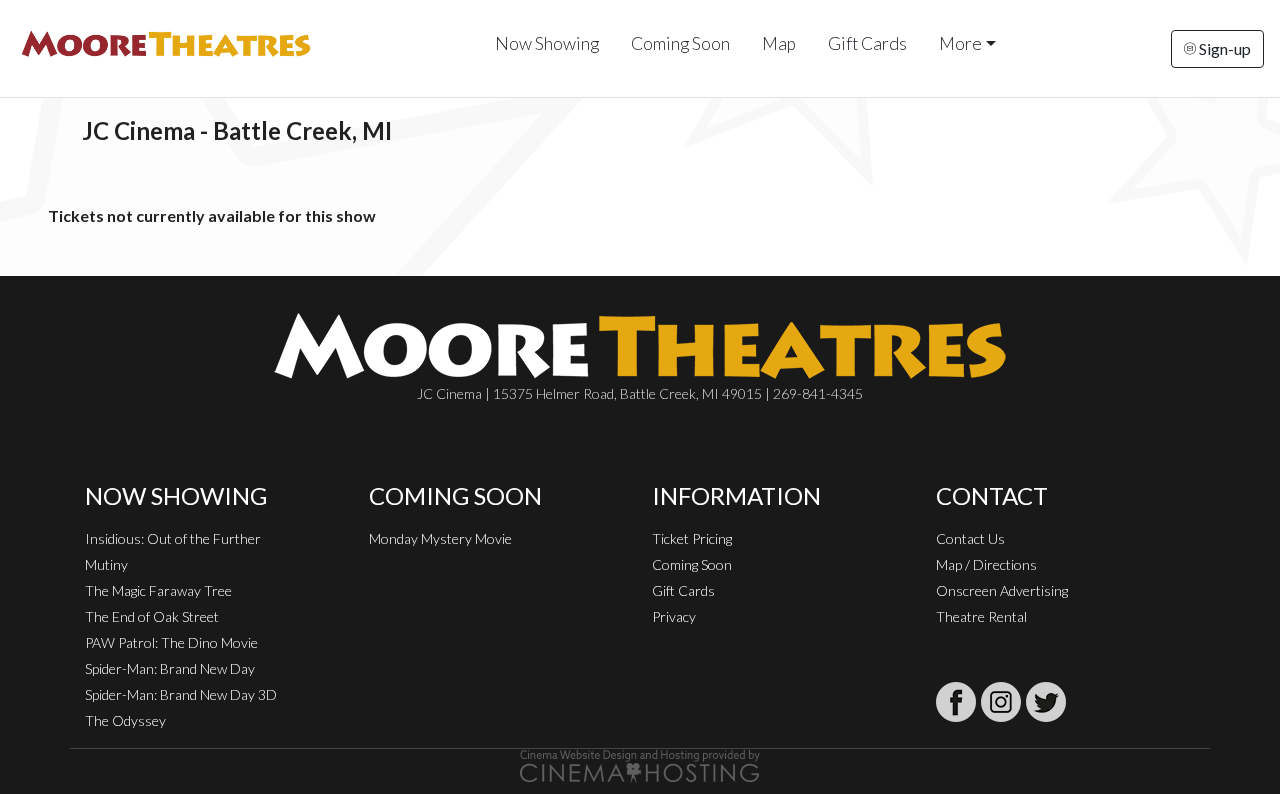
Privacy (674, 616)
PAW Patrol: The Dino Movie (171, 642)
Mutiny (106, 564)
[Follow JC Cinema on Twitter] (1046, 702)
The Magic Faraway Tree (158, 590)
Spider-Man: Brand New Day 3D (181, 694)
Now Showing (547, 43)
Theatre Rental (981, 616)
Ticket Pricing (692, 538)
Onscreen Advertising (1002, 590)
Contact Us (970, 538)
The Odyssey (125, 720)
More (960, 43)
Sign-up (1223, 48)
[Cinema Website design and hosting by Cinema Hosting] (640, 764)
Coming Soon (680, 43)
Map (779, 43)
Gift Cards (867, 43)
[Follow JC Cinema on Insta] (1001, 702)
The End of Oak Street (152, 616)
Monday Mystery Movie (440, 538)
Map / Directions (986, 564)
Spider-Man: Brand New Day (170, 668)
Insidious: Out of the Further (173, 538)
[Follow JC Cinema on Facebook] (956, 702)
